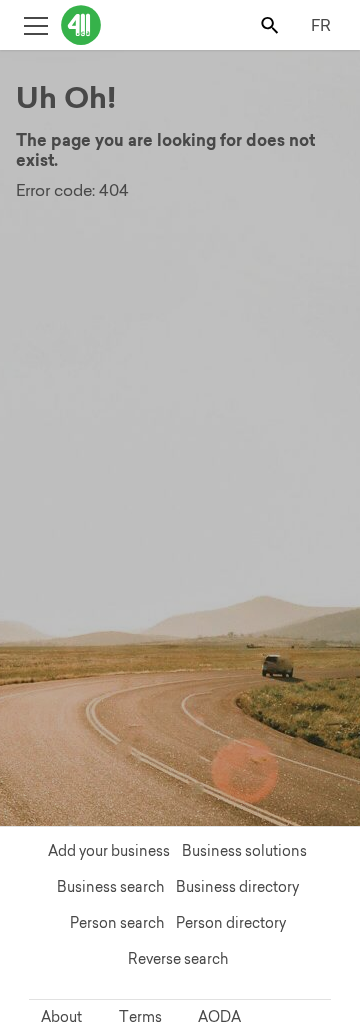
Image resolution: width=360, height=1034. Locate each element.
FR (321, 25)
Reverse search (178, 959)
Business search (110, 887)
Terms (140, 1017)
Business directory (237, 887)
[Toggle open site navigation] (35, 24)
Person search (117, 923)
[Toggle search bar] (271, 24)
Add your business (109, 851)
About (61, 1017)
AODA (219, 1017)
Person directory (231, 923)
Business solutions (244, 851)
